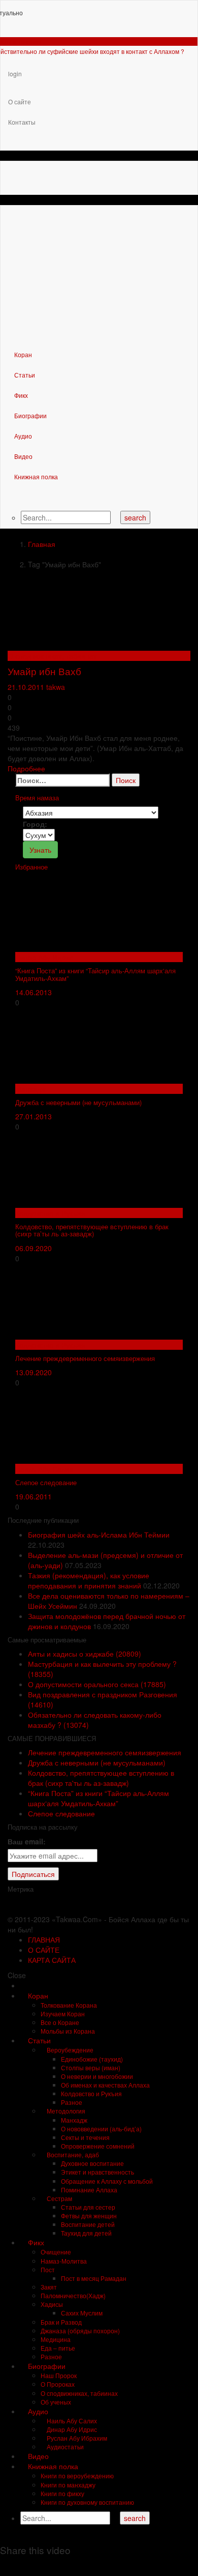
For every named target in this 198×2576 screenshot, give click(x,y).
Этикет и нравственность (97, 2172)
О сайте (20, 102)
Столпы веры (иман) (91, 2067)
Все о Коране (60, 2022)
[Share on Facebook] (3, 2566)
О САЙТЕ (44, 1950)
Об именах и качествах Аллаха (105, 2085)
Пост (48, 2269)
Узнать (40, 850)
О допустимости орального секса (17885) (97, 1684)
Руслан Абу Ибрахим (76, 2438)
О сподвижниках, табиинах (52, 656)
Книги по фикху (62, 2493)
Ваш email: (27, 1841)
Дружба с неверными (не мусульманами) (78, 1102)
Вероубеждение (69, 2050)
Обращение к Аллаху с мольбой (107, 2181)
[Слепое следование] (91, 1425)
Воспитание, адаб (72, 2154)
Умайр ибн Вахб (44, 671)
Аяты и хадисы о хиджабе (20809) (85, 1654)
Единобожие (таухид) (92, 2059)
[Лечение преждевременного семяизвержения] (91, 1300)
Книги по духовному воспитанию (87, 2502)
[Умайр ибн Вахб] (84, 611)
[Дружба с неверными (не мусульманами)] (91, 1045)
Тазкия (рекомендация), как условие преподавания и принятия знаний (89, 1580)
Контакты (22, 122)
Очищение (56, 2252)
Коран (22, 354)
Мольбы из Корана (68, 2031)
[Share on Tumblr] (41, 2566)
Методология (65, 2111)
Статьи (24, 375)
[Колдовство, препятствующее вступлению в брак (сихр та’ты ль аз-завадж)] (91, 1169)
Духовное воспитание (92, 2163)
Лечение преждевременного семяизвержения (85, 1358)
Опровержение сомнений (98, 2146)
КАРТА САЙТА (52, 1960)
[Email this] (92, 2566)
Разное (72, 2102)
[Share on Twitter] (15, 2566)
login (15, 74)
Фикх (20, 395)
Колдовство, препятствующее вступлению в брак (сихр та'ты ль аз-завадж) (101, 1778)
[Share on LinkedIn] (28, 2566)
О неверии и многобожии (97, 2076)
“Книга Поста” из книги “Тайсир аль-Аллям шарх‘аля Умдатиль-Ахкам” (95, 974)
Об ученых (56, 2402)
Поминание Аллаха (89, 2190)
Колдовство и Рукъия (50, 1213)
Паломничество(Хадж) (73, 2295)
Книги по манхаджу (68, 2485)
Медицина (56, 2339)
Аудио (22, 436)
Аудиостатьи (64, 2447)
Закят (49, 2287)
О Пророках (58, 2384)
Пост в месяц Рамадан (94, 2278)
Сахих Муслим (82, 2313)
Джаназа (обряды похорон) (80, 2331)
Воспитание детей (88, 2224)
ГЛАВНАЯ (44, 1940)
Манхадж (30, 1089)
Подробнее (26, 768)
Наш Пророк (59, 2375)
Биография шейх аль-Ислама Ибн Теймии (99, 1535)
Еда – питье (58, 2348)
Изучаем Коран (63, 2014)
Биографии (30, 415)
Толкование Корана (69, 2005)
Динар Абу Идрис (44, 957)
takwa (56, 687)
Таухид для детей (86, 2233)
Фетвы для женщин (89, 2216)
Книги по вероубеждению (77, 2476)
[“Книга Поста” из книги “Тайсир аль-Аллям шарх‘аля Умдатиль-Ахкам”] (91, 913)
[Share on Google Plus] (54, 2566)
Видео (23, 456)
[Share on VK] (79, 2566)
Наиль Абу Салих (44, 1469)
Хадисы (52, 2304)
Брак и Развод (61, 2322)
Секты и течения (85, 2137)
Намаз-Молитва (64, 2261)
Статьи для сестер (88, 2207)
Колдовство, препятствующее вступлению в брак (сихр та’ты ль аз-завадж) (92, 1230)
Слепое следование (46, 1482)
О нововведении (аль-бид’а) (101, 2129)
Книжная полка (35, 476)
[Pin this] (66, 2566)
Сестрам (59, 2198)
